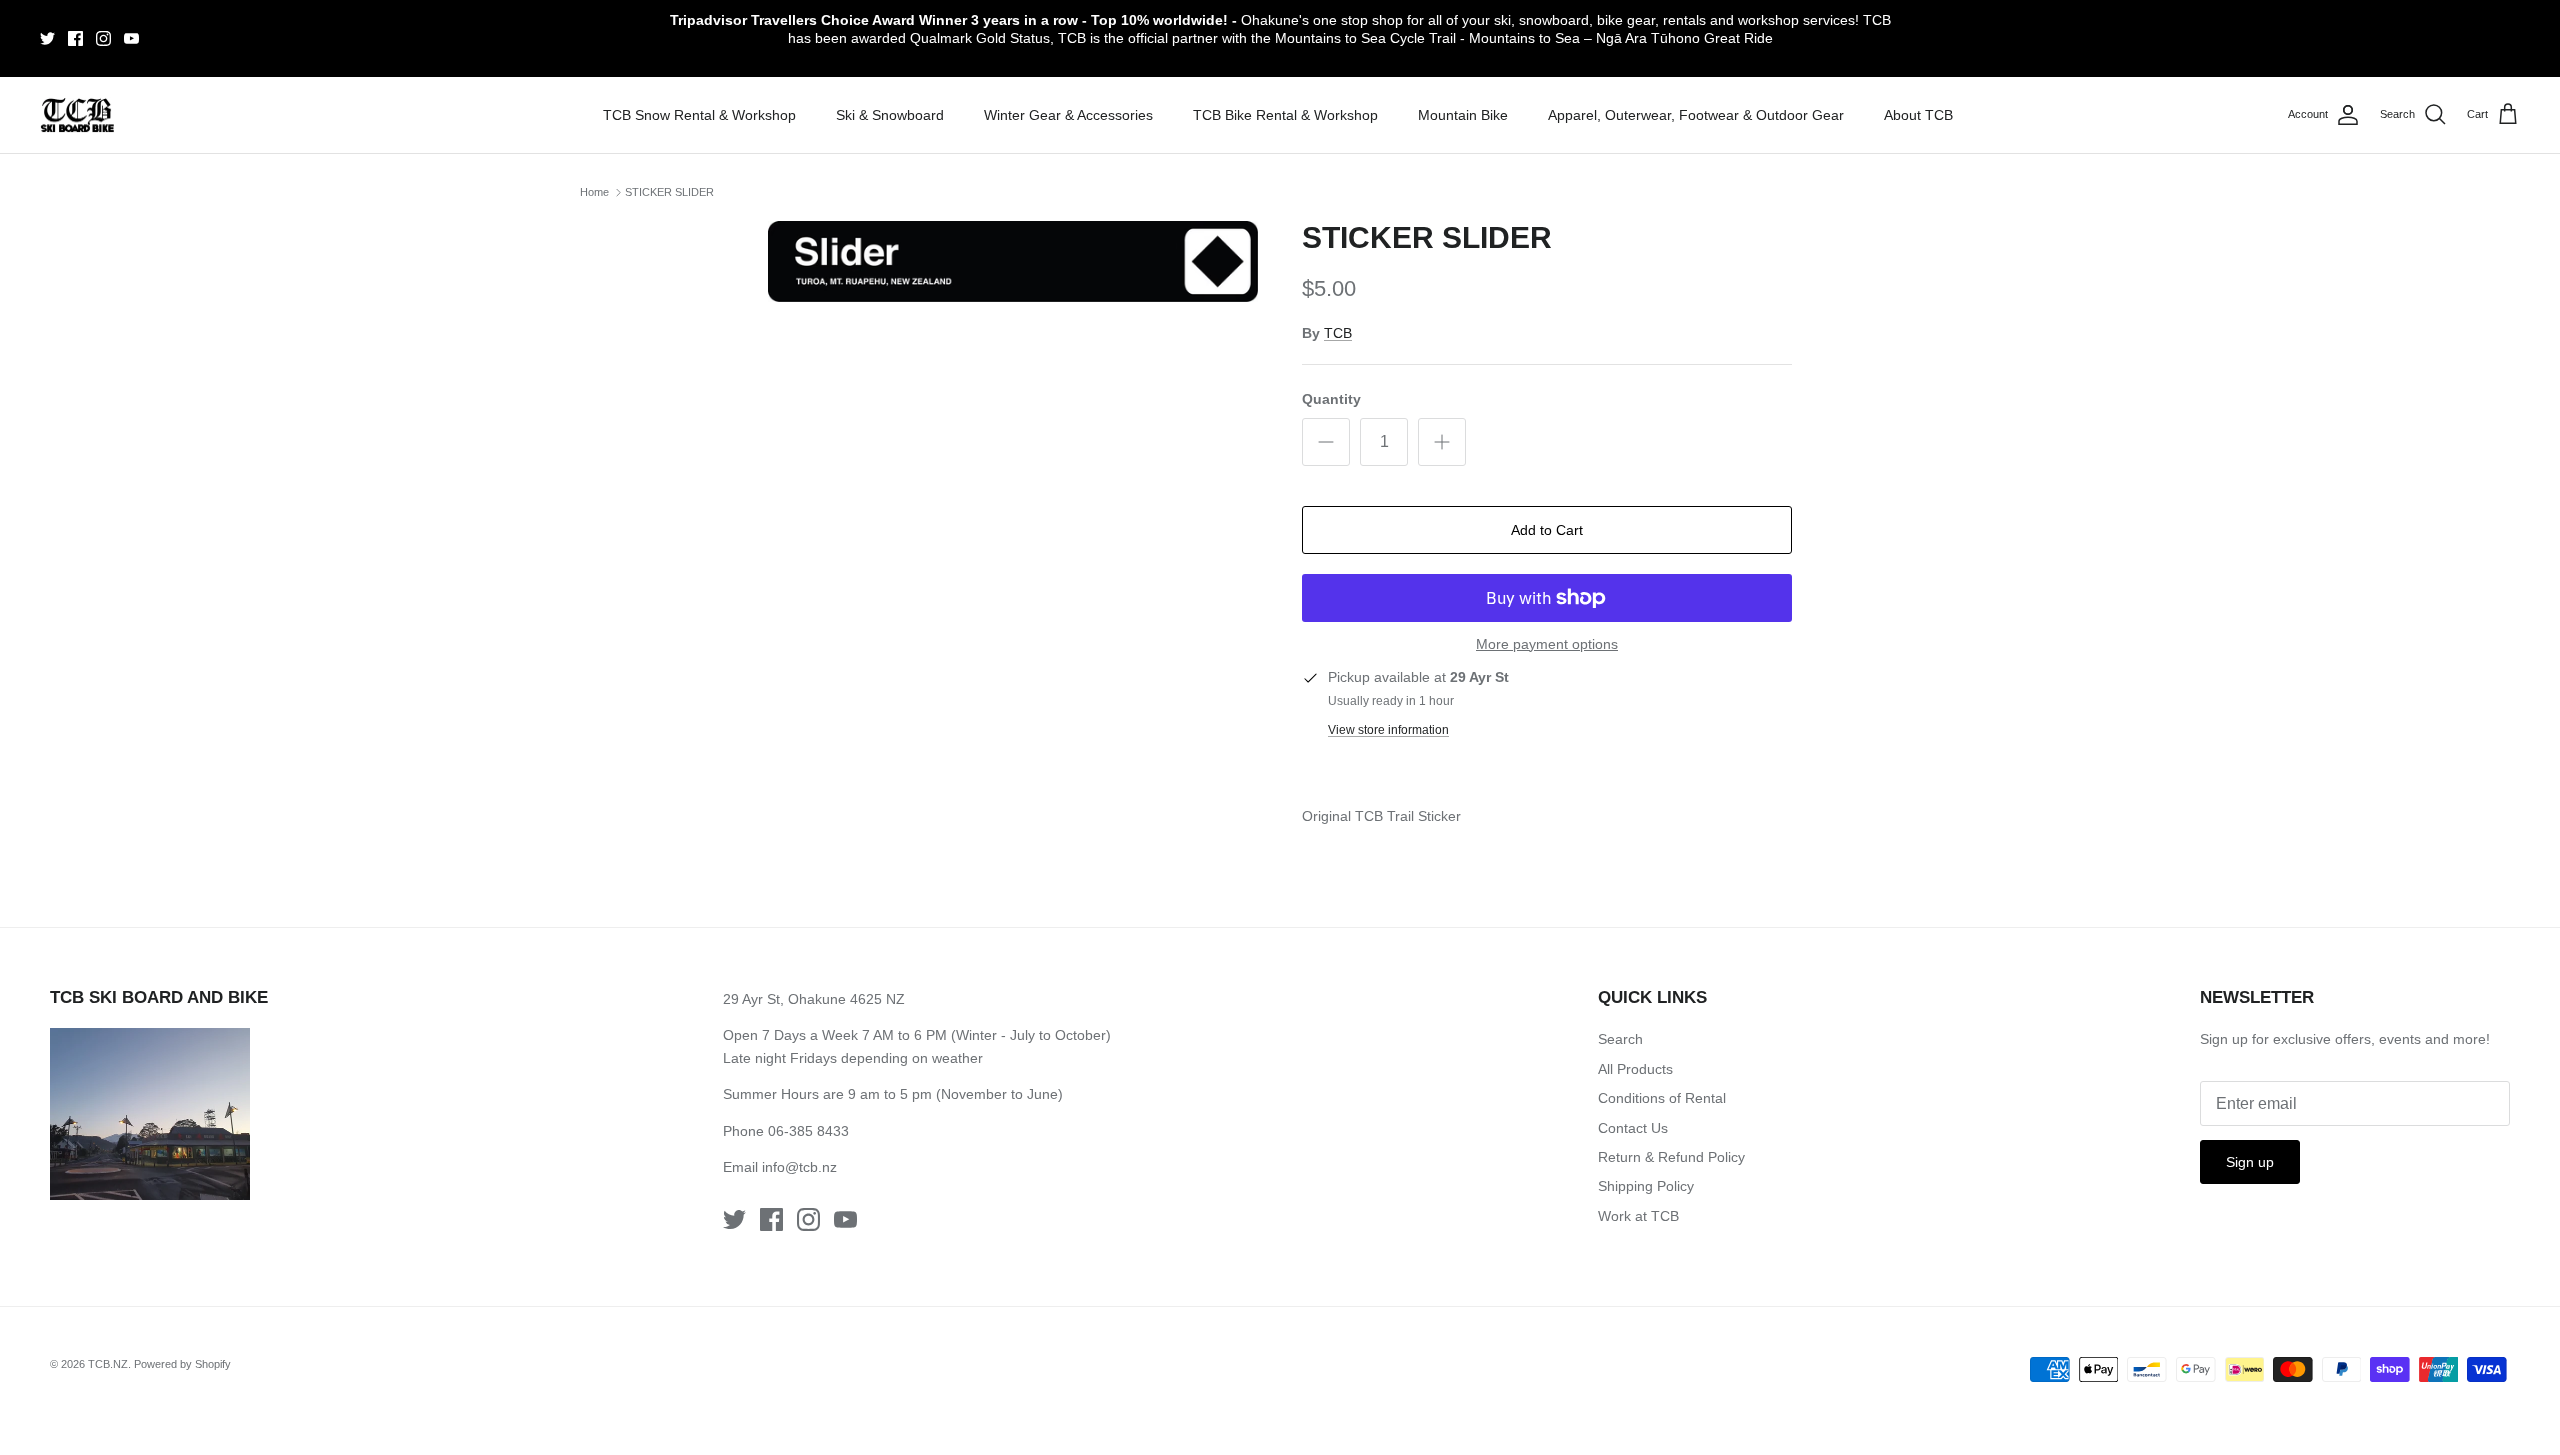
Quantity (1331, 399)
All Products (1635, 1069)
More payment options (1547, 644)
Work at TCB (1638, 1216)
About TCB (1918, 115)
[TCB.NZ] (77, 115)
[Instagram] (103, 38)
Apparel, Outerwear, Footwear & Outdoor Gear (1696, 115)
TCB (1338, 333)
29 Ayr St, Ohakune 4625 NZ (814, 999)
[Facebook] (75, 38)
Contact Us (1633, 1128)
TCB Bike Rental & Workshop (1285, 115)
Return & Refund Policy (1671, 1157)
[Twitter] (47, 38)
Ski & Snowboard (890, 115)
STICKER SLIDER (669, 192)
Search (1620, 1039)
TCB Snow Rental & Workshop (699, 115)
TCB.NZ (108, 1364)
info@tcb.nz (799, 1167)
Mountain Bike (1463, 115)
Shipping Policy (1646, 1186)
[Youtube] (131, 38)
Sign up (2250, 1162)
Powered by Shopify (182, 1364)
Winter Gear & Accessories (1068, 115)
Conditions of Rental (1662, 1098)
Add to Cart (1547, 530)
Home (594, 192)
